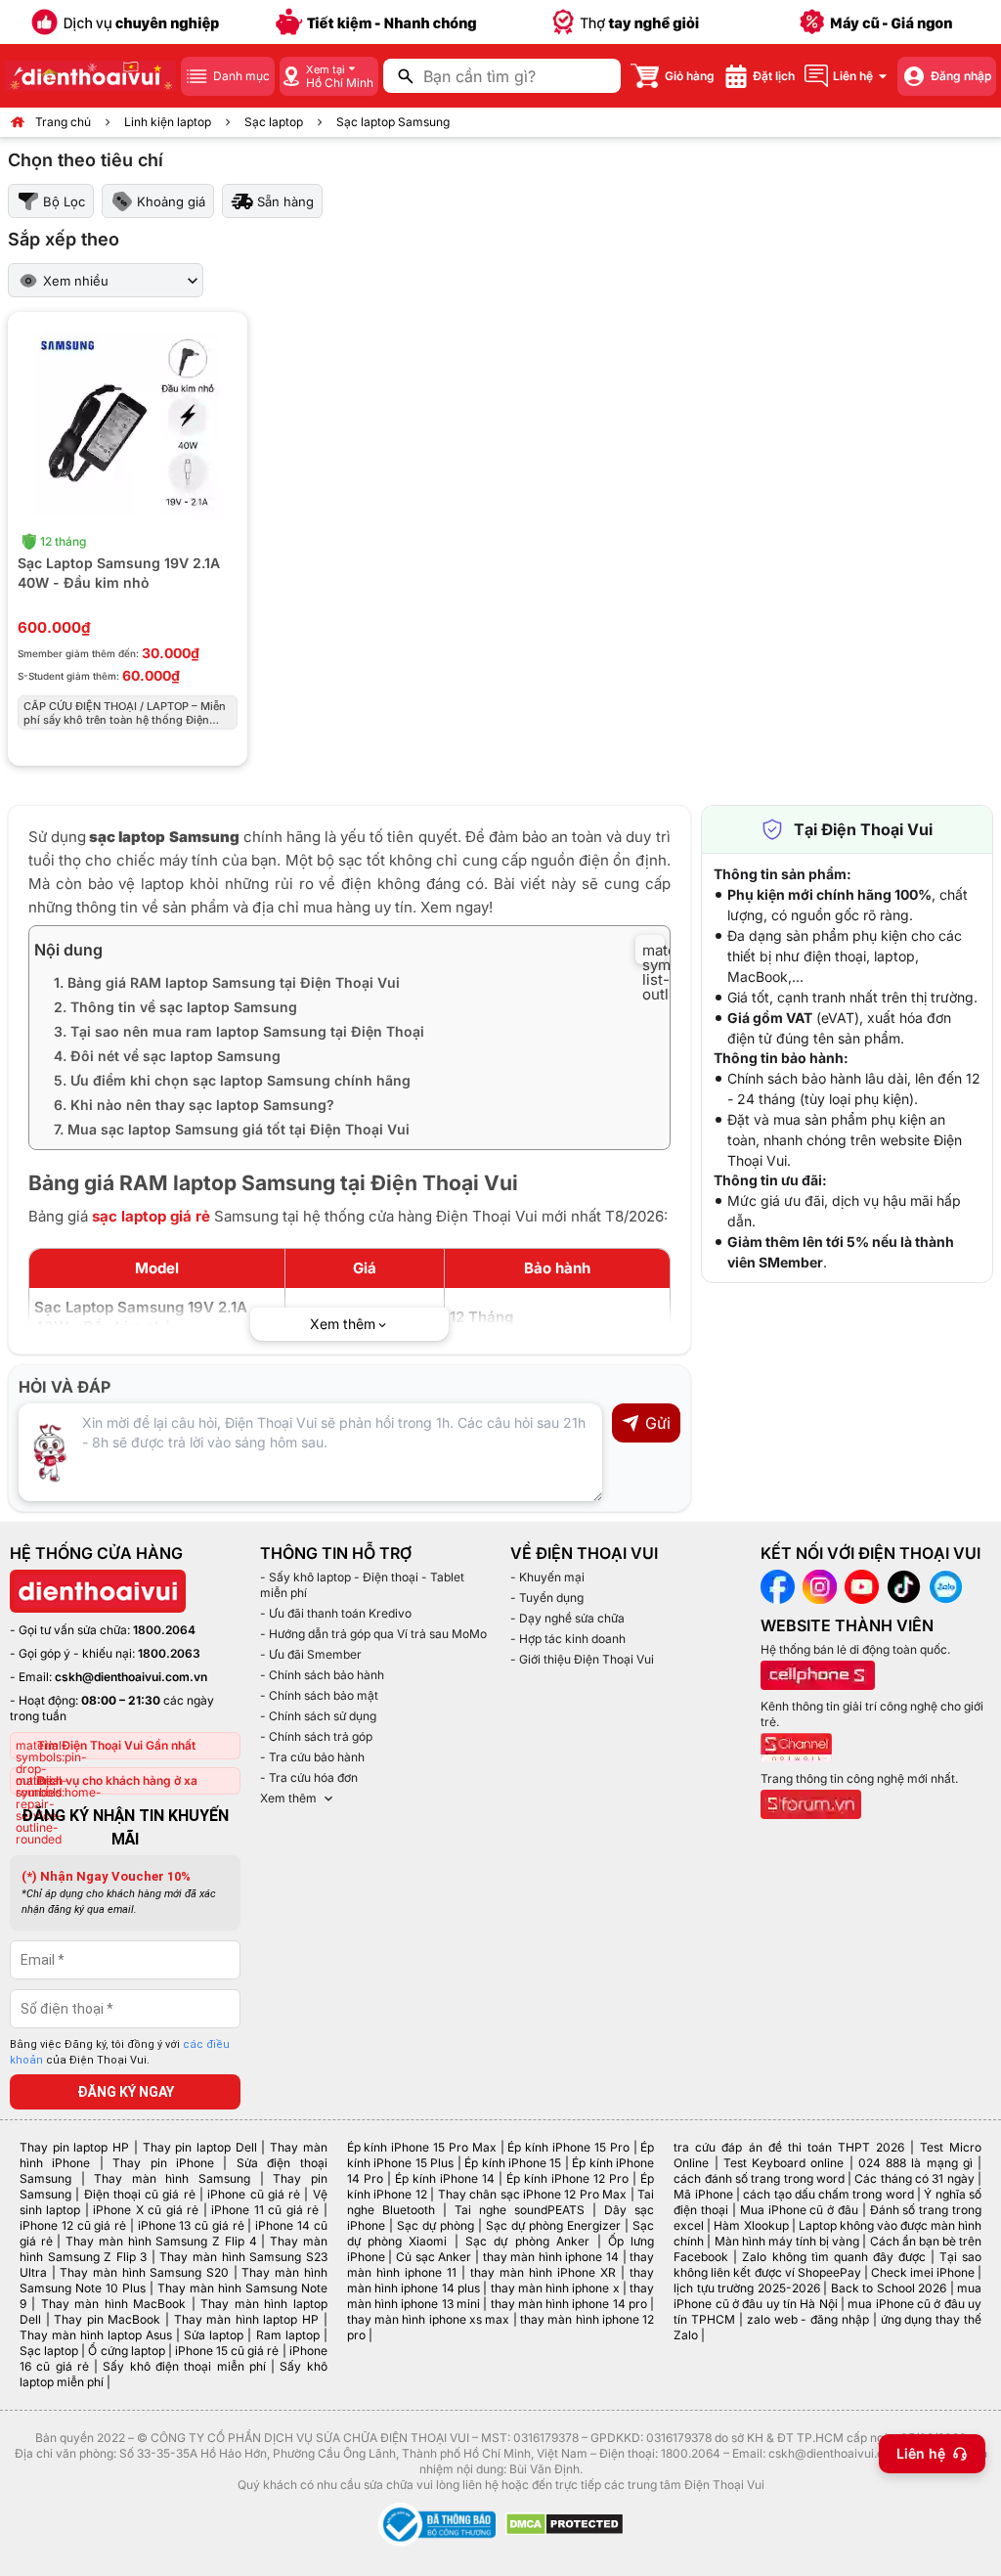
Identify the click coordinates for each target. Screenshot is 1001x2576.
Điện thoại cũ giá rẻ (140, 2194)
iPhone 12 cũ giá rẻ (73, 2225)
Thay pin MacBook (107, 2319)
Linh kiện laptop (168, 122)
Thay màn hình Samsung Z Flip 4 (161, 2241)
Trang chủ (63, 122)
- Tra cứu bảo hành (312, 1757)
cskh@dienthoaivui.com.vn (131, 1677)
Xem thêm (288, 1798)
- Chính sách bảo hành (322, 1675)
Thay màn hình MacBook (113, 2304)
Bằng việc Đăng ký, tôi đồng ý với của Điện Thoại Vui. (120, 2053)
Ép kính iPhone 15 (513, 2163)
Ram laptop (288, 2335)
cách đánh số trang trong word (759, 2178)
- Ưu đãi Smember (311, 1654)
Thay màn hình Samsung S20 (144, 2272)
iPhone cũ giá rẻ (254, 2194)
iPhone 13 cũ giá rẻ (191, 2225)
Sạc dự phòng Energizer (553, 2225)
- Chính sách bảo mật (319, 1695)
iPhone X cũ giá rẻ (146, 2210)
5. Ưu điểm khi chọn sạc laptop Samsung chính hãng (232, 1080)
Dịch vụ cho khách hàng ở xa (117, 1780)
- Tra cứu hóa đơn (309, 1777)
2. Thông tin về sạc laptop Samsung (175, 1007)
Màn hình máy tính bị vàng (787, 2241)
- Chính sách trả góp (316, 1736)
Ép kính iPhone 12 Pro (567, 2178)
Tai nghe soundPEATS (520, 2210)
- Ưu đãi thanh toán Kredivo (336, 1613)
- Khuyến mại (547, 1577)
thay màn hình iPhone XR (543, 2272)
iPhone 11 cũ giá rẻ (265, 2210)
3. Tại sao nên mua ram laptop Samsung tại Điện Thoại (241, 1031)
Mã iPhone (703, 2194)
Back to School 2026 (889, 2288)
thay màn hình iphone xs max (429, 2319)
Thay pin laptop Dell (200, 2147)
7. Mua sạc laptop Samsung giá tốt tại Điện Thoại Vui (232, 1129)
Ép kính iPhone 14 (445, 2178)
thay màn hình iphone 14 (551, 2257)
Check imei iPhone (923, 2272)
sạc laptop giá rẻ (151, 1216)
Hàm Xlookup (751, 2225)
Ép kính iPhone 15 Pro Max (422, 2147)
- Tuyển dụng (547, 1598)
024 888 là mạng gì (915, 2163)
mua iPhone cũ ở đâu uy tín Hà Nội (827, 2296)
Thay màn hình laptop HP (246, 2319)
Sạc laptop (274, 122)
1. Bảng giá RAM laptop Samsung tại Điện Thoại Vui (227, 982)
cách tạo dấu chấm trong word (828, 2194)
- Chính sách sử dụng (318, 1716)
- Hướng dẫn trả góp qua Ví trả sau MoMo (373, 1634)
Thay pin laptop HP (74, 2147)
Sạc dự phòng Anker (527, 2241)
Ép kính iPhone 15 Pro (568, 2147)
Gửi (658, 1423)
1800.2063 (169, 1653)
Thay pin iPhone (163, 2163)
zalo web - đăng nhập (808, 2319)
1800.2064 (164, 1630)
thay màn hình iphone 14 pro (569, 2304)
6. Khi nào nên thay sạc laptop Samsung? (194, 1105)
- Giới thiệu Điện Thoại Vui (582, 1659)
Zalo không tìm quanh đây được (833, 2257)
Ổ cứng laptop (126, 2351)
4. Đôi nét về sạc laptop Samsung (167, 1056)
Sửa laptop (214, 2335)
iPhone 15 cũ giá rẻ (227, 2351)
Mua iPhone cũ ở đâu (799, 2210)
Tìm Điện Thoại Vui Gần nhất (116, 1745)
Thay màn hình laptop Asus (96, 2335)
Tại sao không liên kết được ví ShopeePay (827, 2265)
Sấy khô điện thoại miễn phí (184, 2366)
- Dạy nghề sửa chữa (567, 1618)
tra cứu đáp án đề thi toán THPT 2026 (788, 2147)
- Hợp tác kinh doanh (568, 1639)
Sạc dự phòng (435, 2225)
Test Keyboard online (783, 2163)
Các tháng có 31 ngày (914, 2178)
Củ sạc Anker (434, 2257)
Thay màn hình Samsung (172, 2178)
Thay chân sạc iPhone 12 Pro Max (533, 2194)
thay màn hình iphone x (555, 2288)
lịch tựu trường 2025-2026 (746, 2288)
